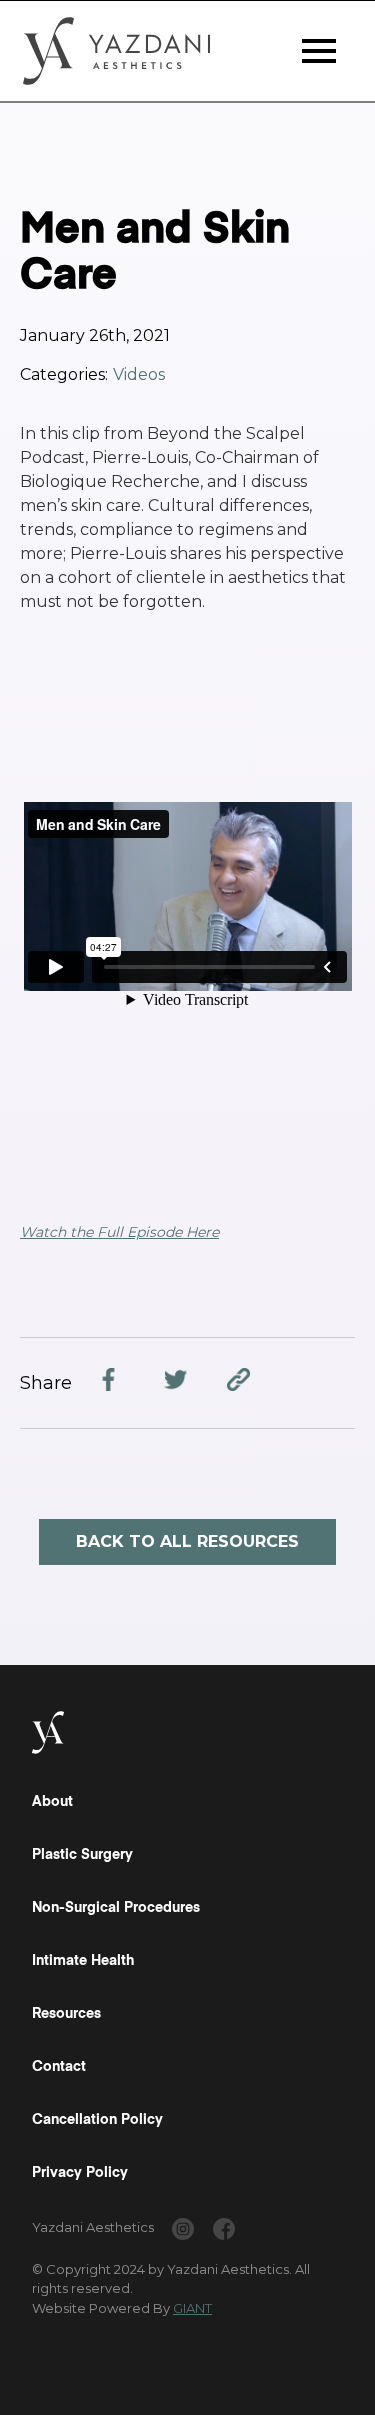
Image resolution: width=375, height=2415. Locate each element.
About (52, 1802)
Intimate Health (83, 1961)
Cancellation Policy (97, 2120)
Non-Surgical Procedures (116, 1908)
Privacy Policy (80, 2173)
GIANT (192, 2308)
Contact (59, 2067)
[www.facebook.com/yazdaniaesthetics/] (224, 2232)
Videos (139, 374)
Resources (66, 2014)
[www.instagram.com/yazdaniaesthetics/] (183, 2232)
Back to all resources (187, 1541)
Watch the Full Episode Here (119, 1232)
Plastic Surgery (82, 1855)
